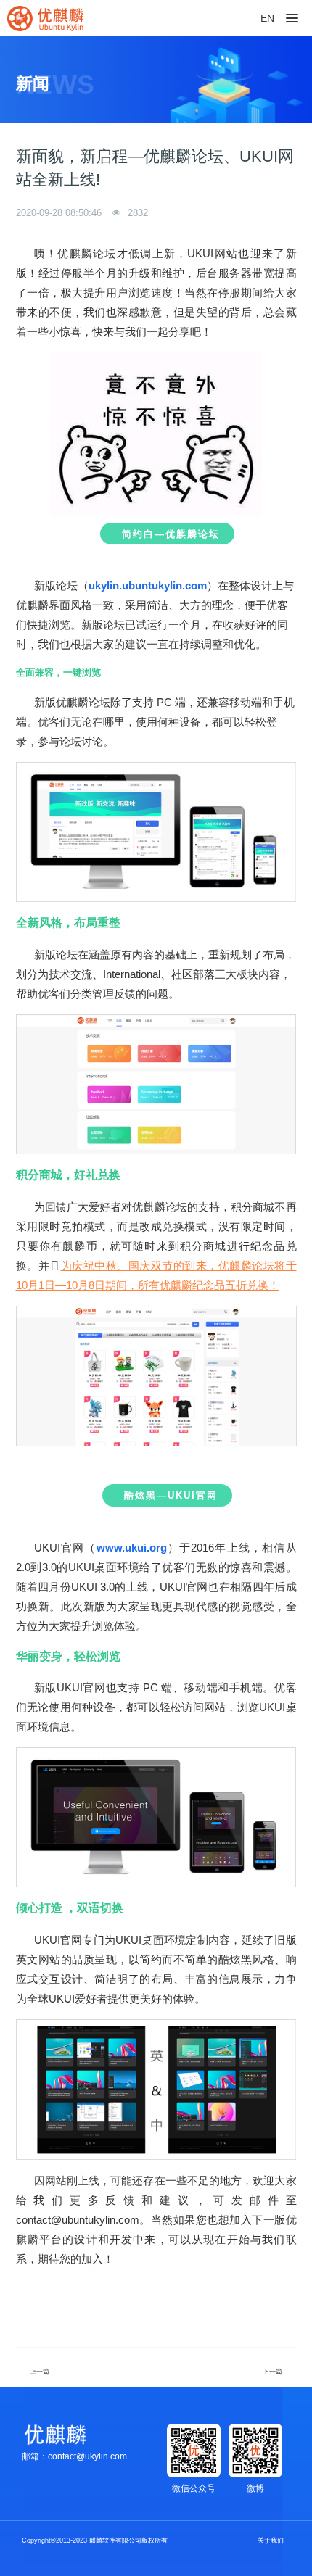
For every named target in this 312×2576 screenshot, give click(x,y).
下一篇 (272, 2372)
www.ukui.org (132, 1548)
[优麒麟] (45, 18)
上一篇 (40, 2372)
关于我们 (271, 2540)
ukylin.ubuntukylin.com (148, 585)
